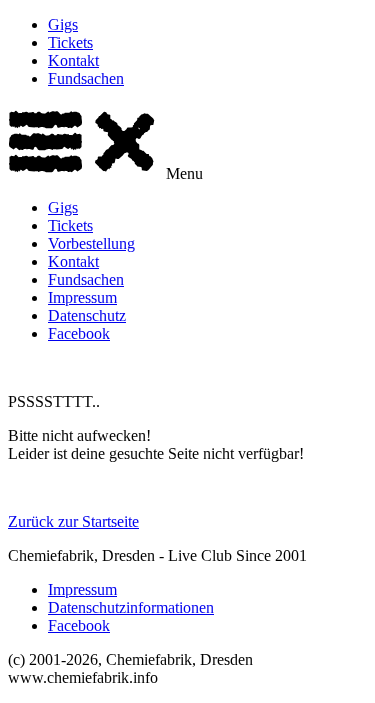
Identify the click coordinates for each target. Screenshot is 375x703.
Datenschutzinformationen (131, 607)
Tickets (70, 42)
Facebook (79, 333)
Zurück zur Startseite (73, 521)
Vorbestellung (91, 243)
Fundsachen (86, 78)
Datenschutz (87, 315)
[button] (187, 143)
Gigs (63, 24)
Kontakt (73, 60)
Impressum (82, 297)
